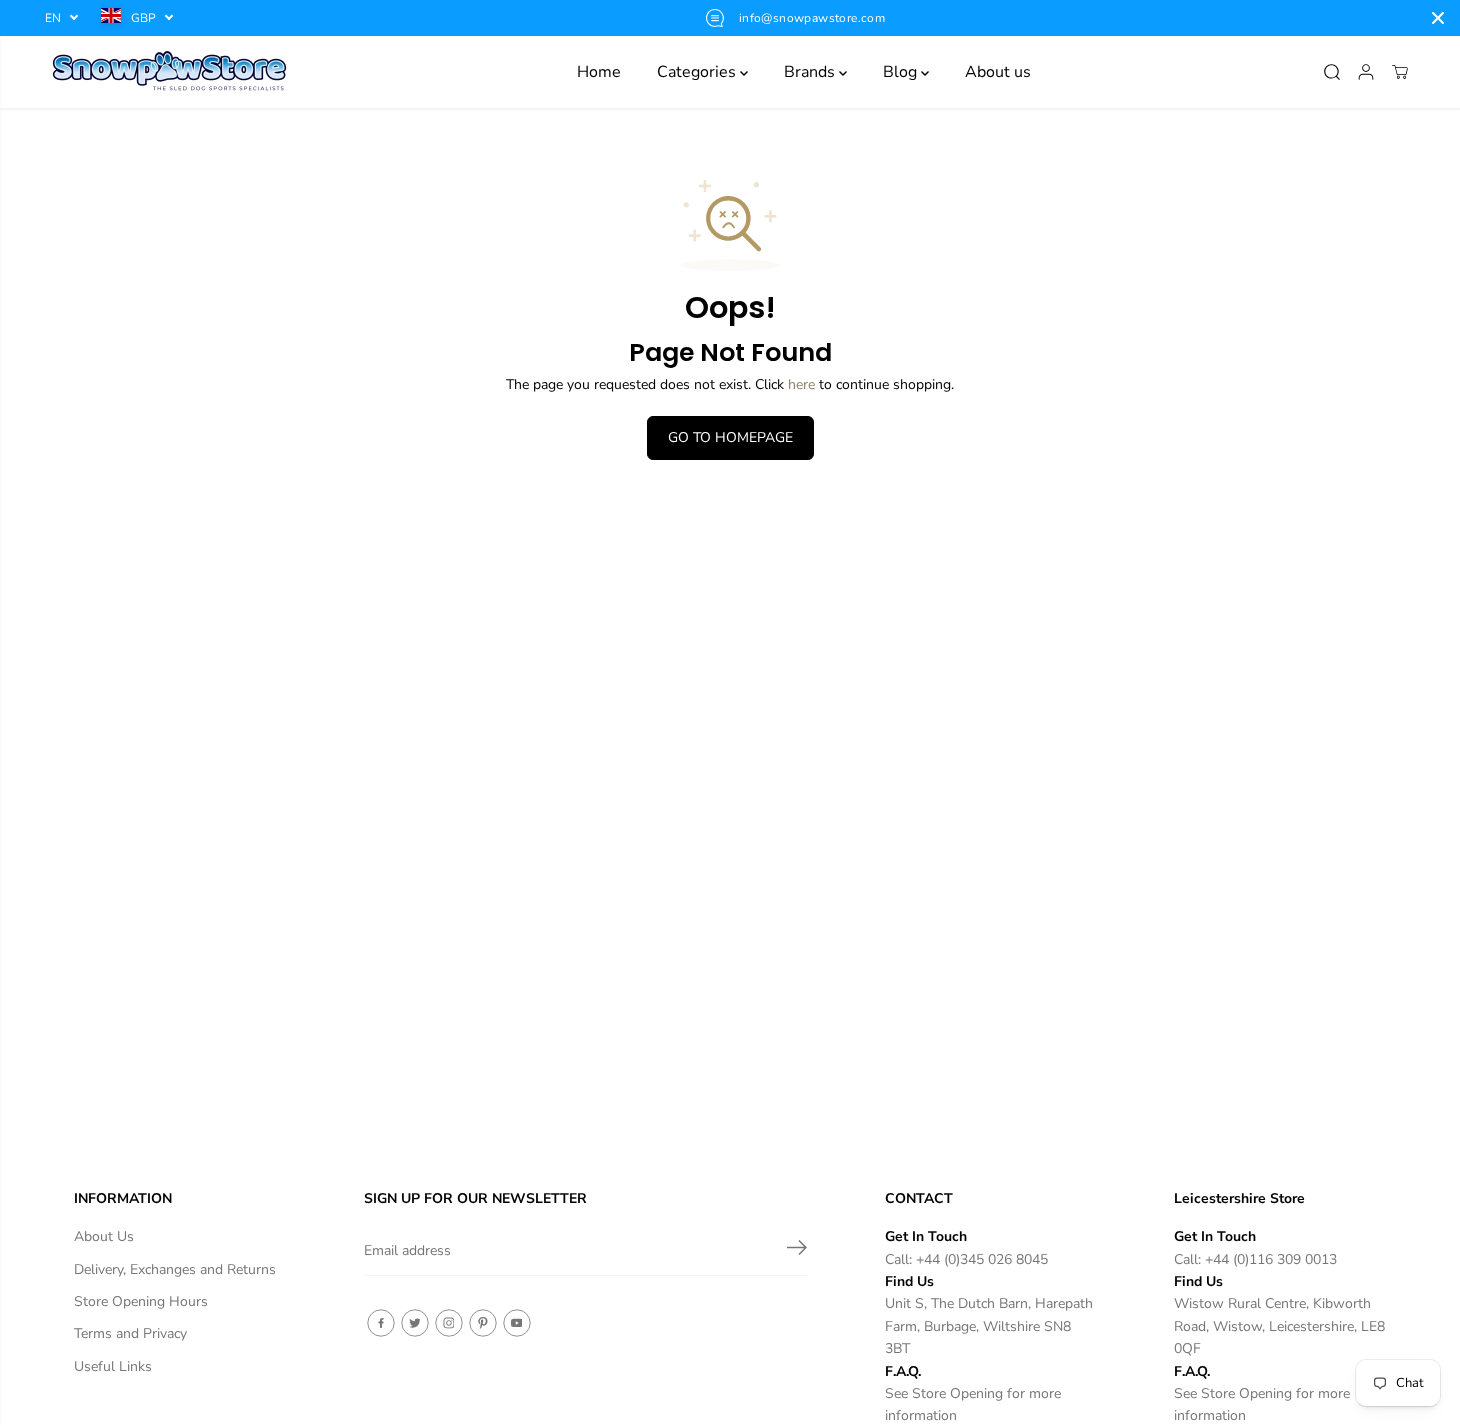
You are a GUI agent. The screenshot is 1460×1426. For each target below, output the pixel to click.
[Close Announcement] (1438, 18)
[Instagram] (449, 1323)
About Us (104, 1236)
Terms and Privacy (130, 1333)
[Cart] (1400, 72)
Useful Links (113, 1366)
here (801, 384)
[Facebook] (381, 1323)
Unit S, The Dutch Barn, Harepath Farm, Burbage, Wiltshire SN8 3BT (989, 1326)
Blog (902, 72)
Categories (698, 72)
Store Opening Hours (141, 1301)
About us (998, 72)
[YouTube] (517, 1323)
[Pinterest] (483, 1323)
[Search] (1332, 72)
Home (599, 72)
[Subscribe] (797, 1251)
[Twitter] (415, 1323)
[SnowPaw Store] (170, 72)
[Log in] (1366, 72)
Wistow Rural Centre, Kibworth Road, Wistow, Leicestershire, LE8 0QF (1279, 1326)
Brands (811, 72)
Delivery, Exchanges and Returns (175, 1269)
